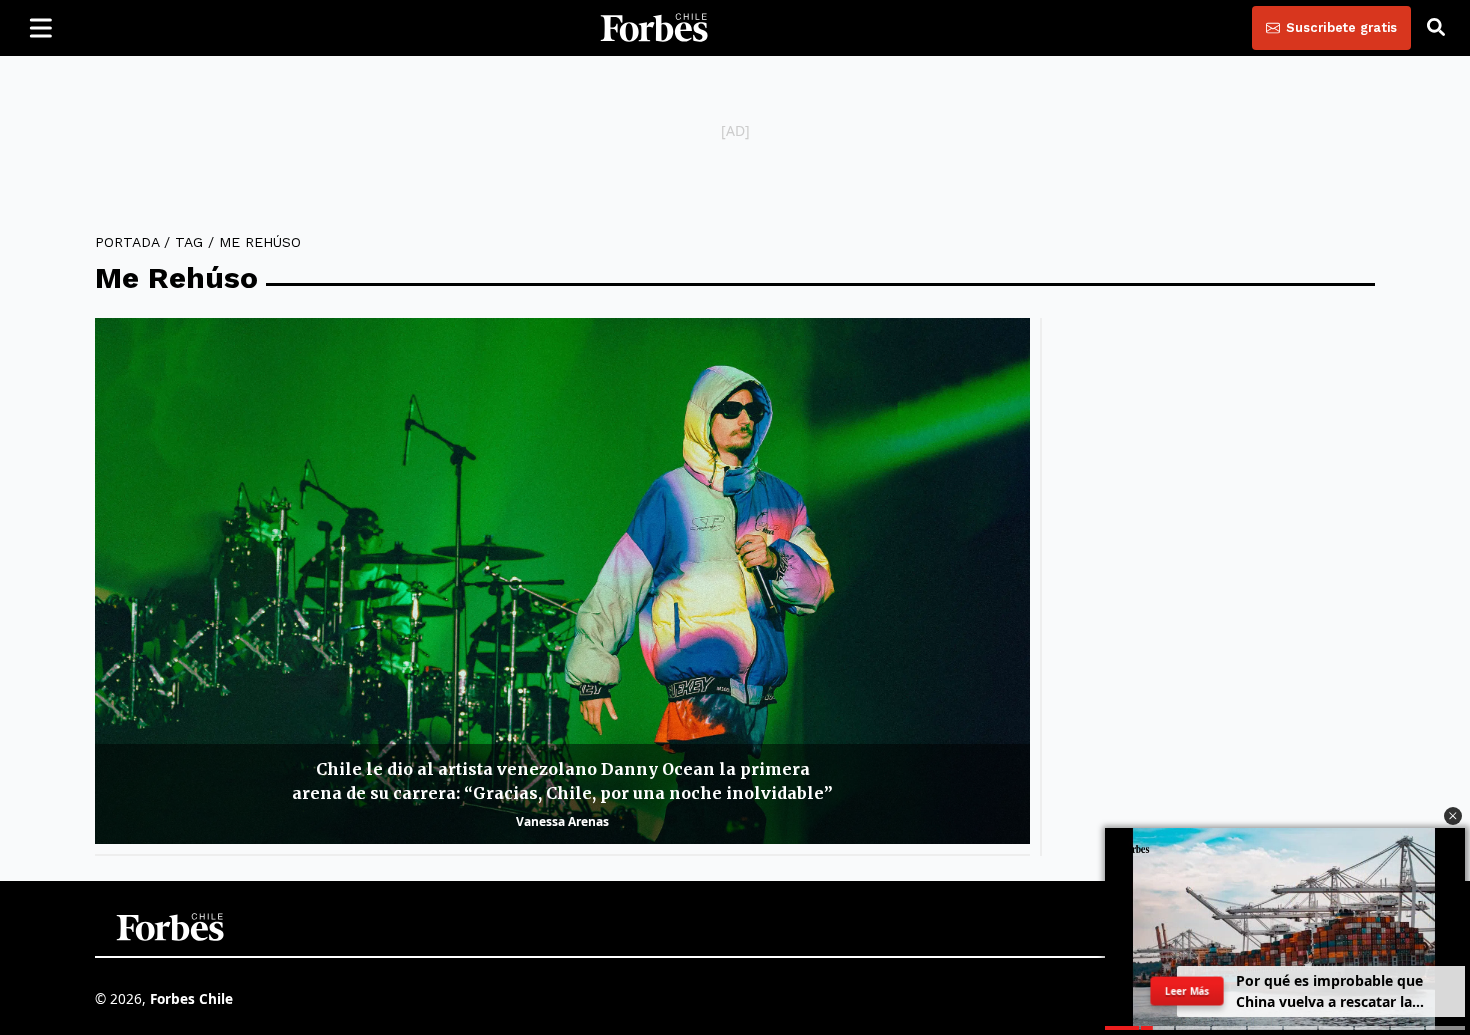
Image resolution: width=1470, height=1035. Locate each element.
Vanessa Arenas (562, 821)
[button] (1453, 816)
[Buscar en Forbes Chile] (1436, 28)
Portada (127, 242)
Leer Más (1187, 991)
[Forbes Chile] (654, 28)
